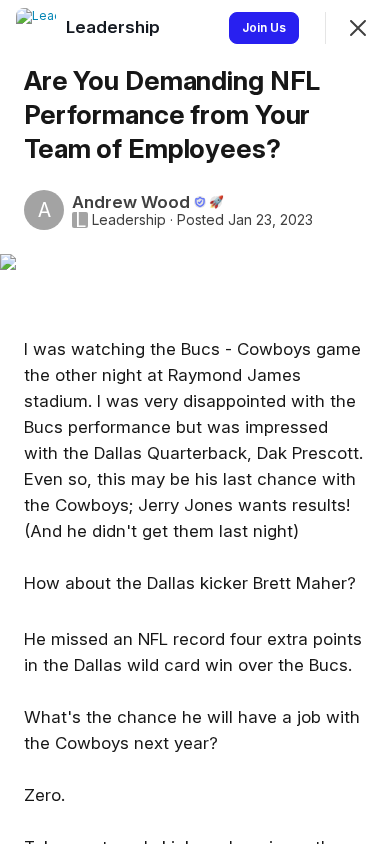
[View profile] (36, 28)
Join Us (264, 27)
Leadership (129, 220)
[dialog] (195, 422)
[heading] (115, 27)
